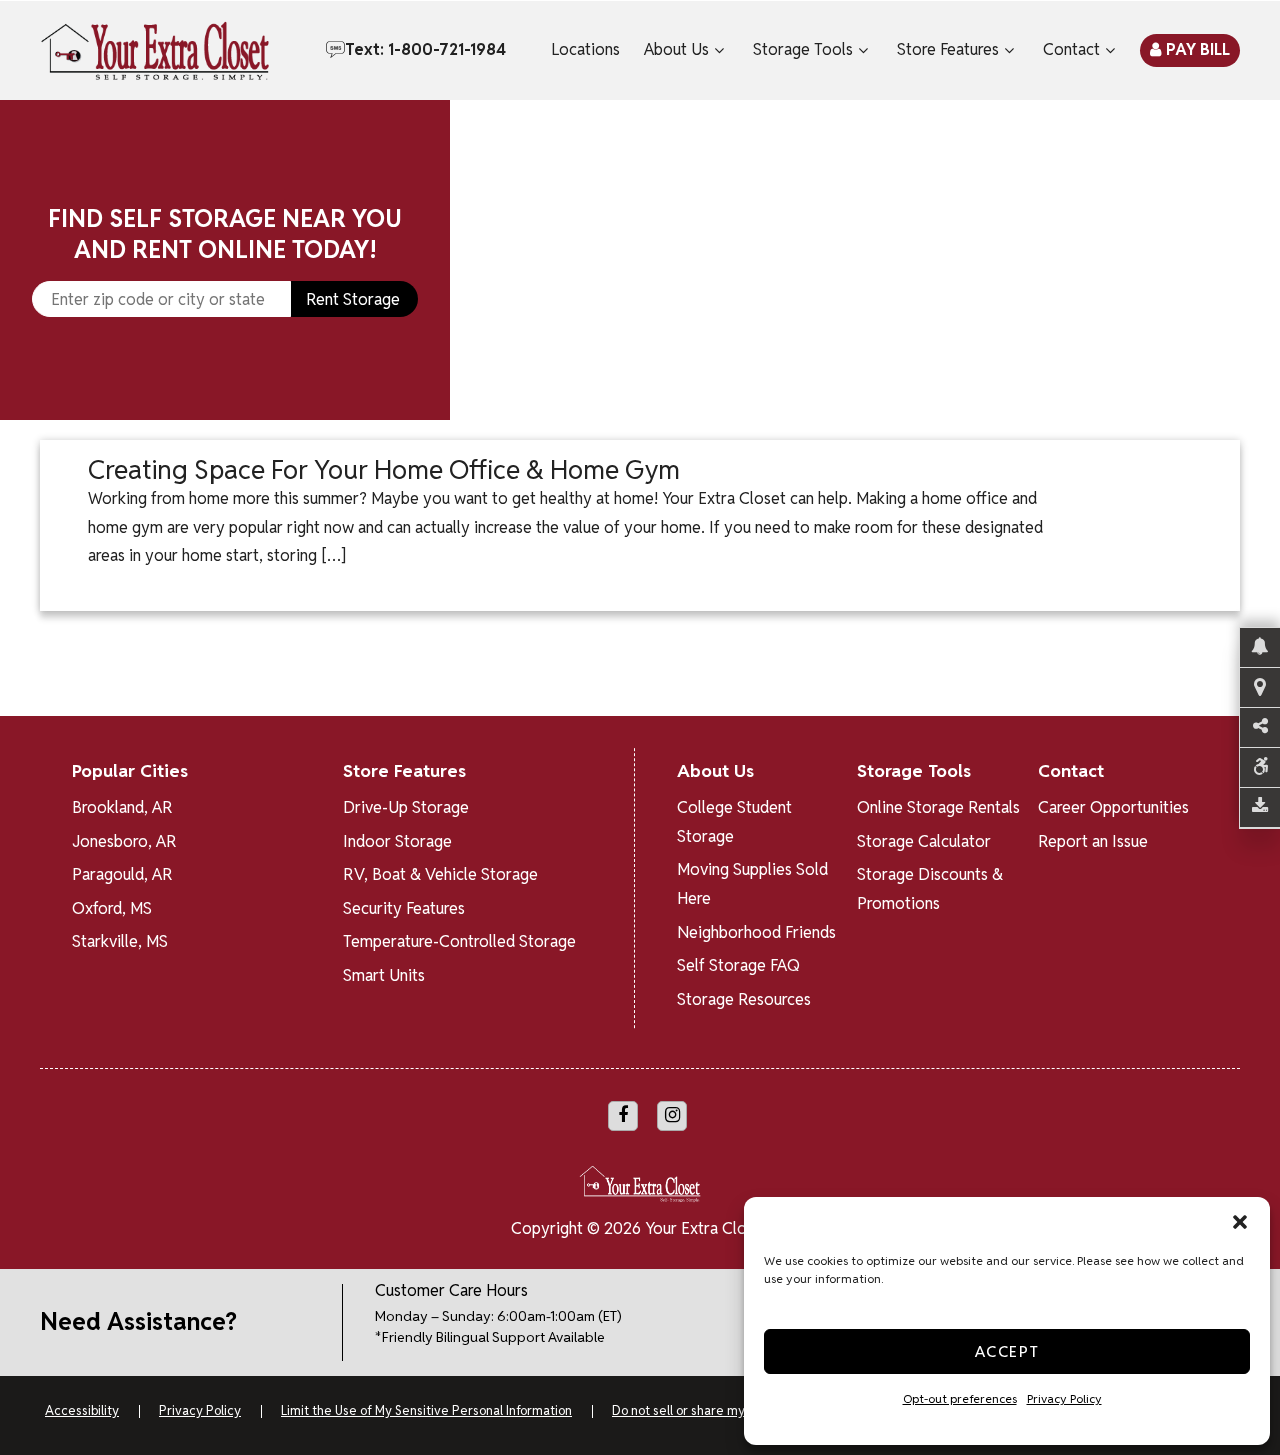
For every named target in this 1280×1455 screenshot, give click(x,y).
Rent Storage (353, 299)
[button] (1240, 1222)
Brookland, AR (122, 807)
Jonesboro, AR (124, 841)
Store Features (948, 49)
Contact (1071, 49)
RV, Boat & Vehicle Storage (440, 874)
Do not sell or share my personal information (739, 1410)
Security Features (404, 908)
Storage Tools (803, 49)
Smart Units (384, 975)
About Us (676, 49)
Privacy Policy (1064, 1398)
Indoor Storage (397, 841)
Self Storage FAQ (738, 965)
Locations (585, 49)
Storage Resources (744, 999)
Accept (1007, 1351)
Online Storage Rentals (938, 807)
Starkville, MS (120, 941)
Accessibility (82, 1410)
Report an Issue (1093, 841)
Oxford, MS (112, 908)
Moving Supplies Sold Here (752, 884)
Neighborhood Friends (756, 932)
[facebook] (623, 1116)
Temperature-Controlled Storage (459, 941)
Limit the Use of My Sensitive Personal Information (426, 1410)
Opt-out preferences (960, 1398)
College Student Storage (734, 822)
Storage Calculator (924, 841)
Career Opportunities (1113, 807)
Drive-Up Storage (406, 807)
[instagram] (672, 1116)
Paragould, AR (122, 874)
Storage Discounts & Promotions (930, 889)
